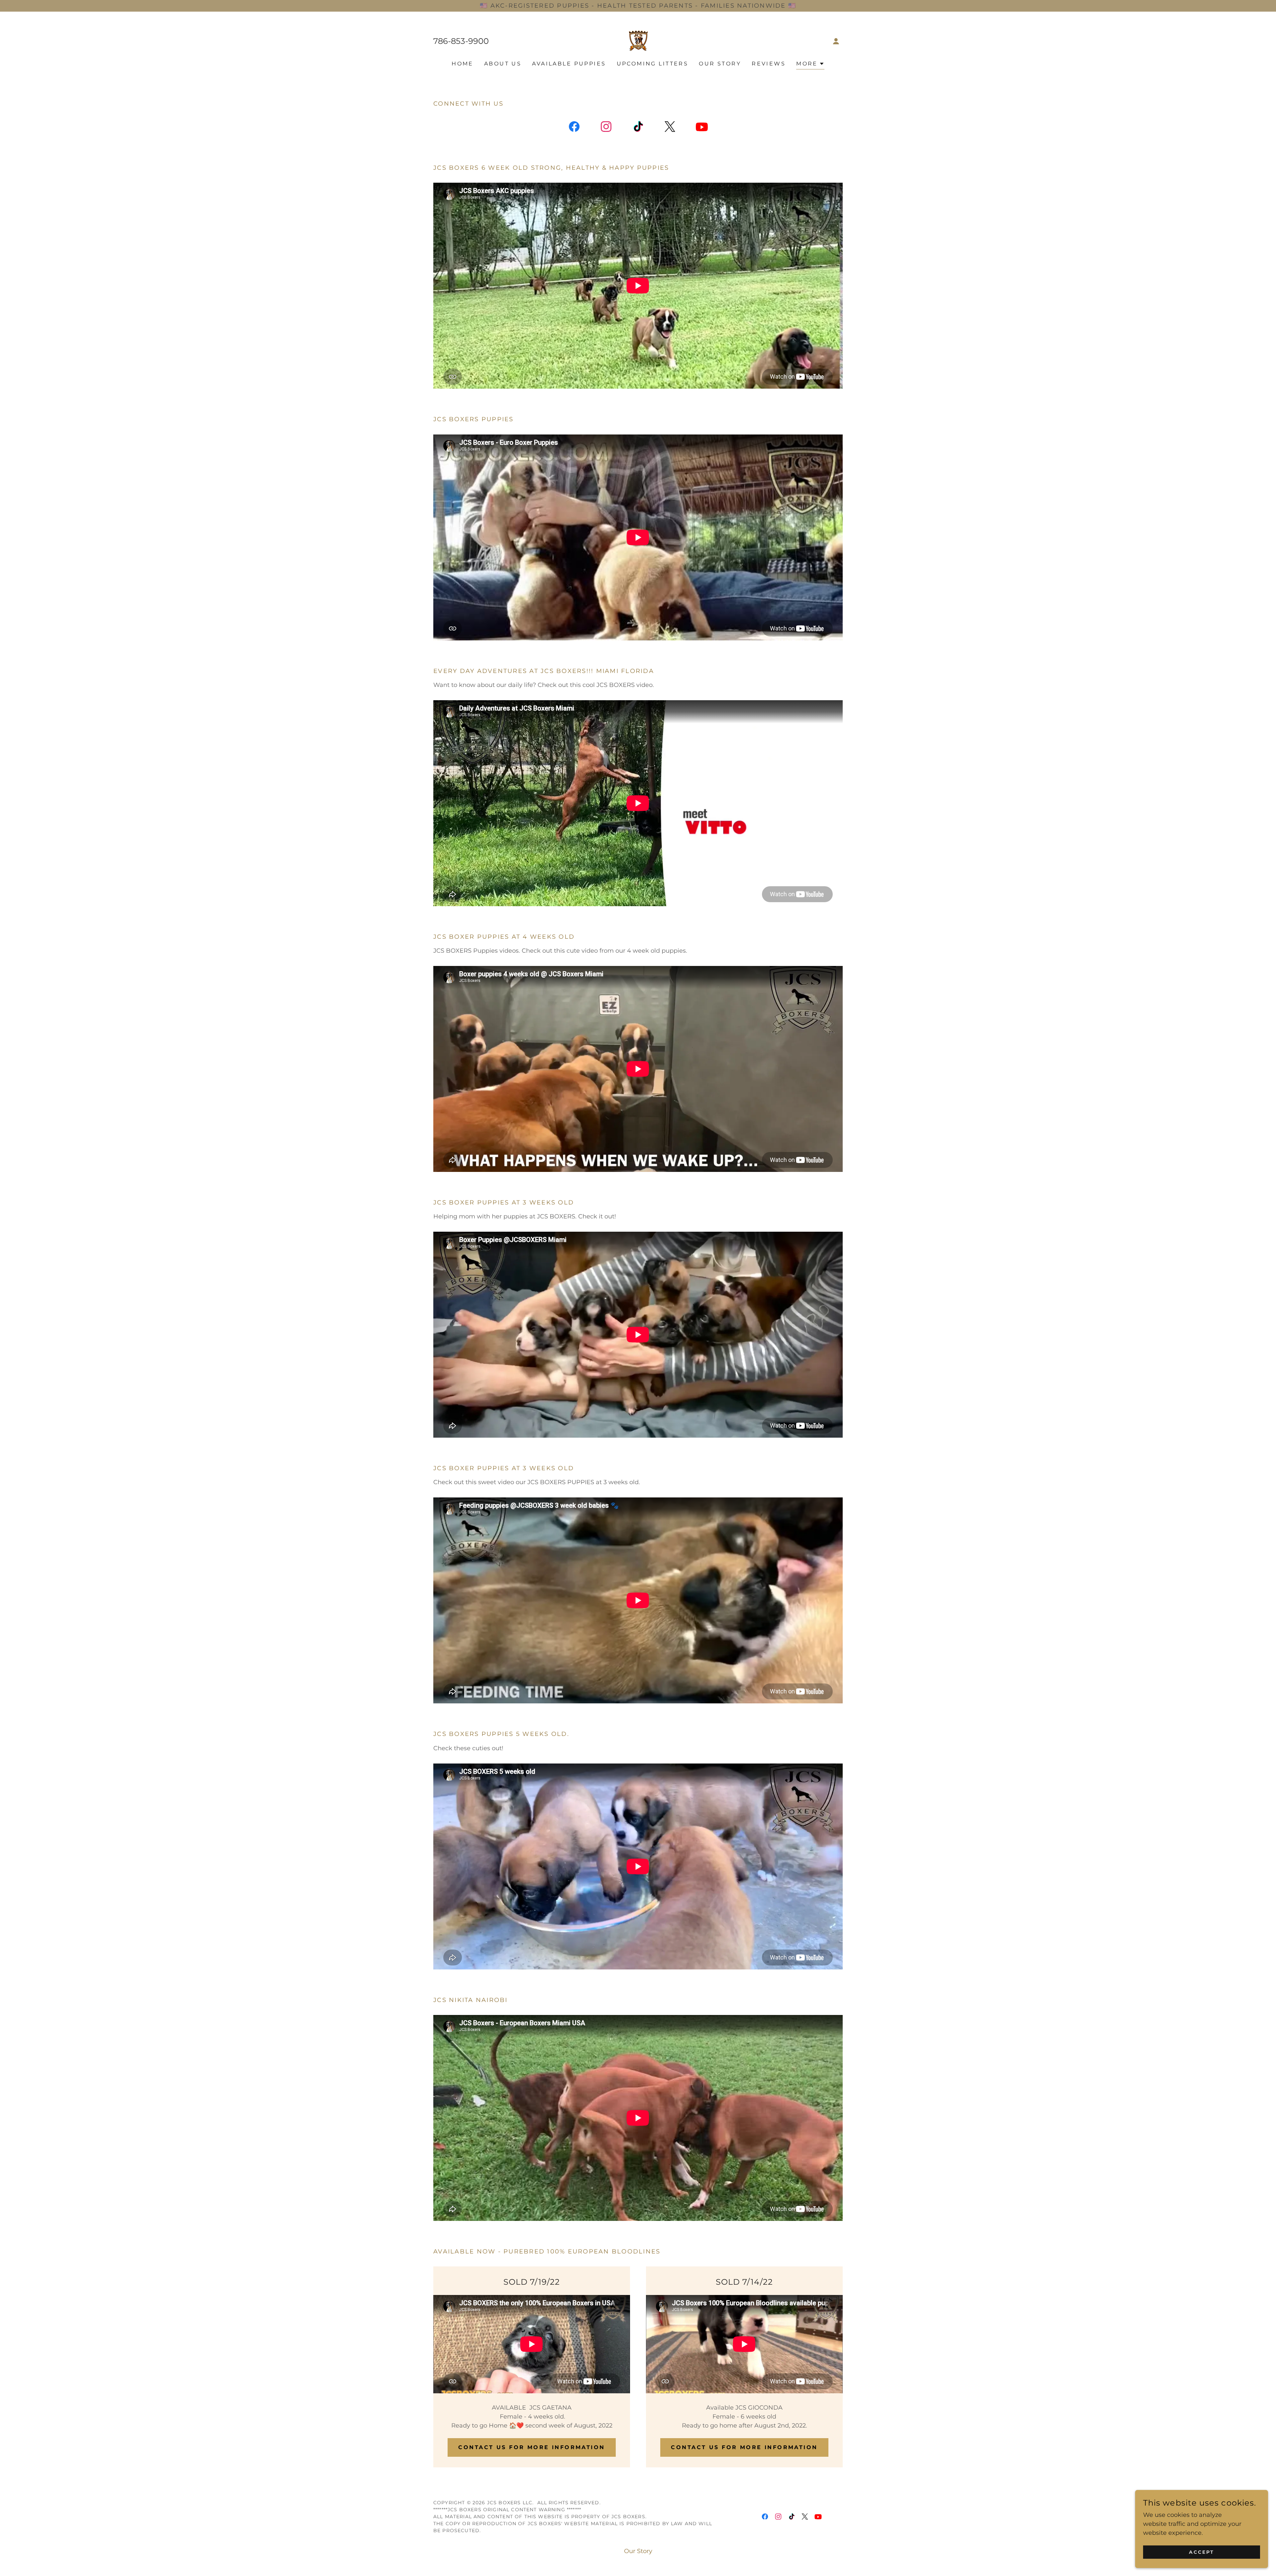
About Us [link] (503, 64)
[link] (638, 41)
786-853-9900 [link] (461, 41)
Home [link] (463, 64)
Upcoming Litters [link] (653, 64)
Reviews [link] (769, 64)
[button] (836, 41)
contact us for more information (744, 2447)
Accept (1202, 2552)
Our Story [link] (720, 64)
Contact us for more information (532, 2447)
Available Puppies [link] (569, 64)
